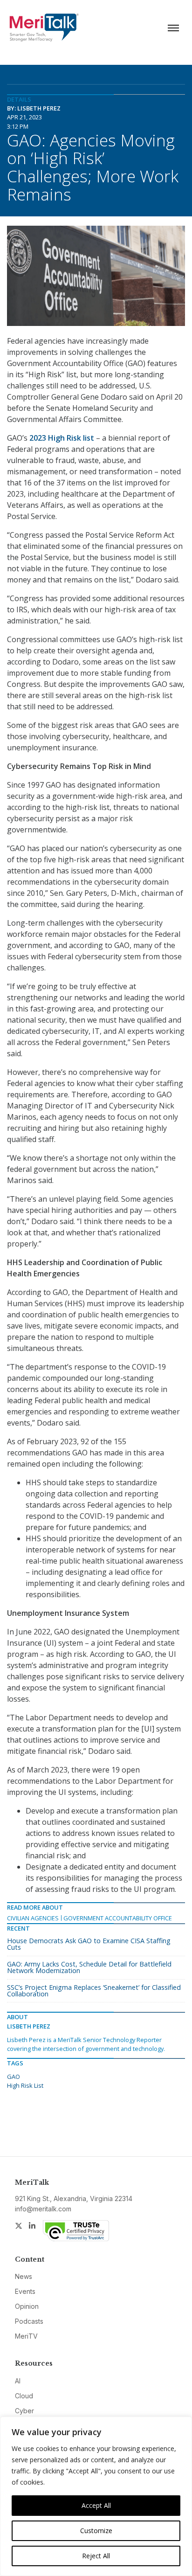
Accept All (96, 2505)
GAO (14, 2077)
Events (25, 2291)
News (24, 2276)
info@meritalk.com (43, 2209)
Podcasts (29, 2321)
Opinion (27, 2306)
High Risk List (25, 2085)
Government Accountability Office (118, 1918)
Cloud (24, 2396)
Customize (96, 2531)
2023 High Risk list (62, 438)
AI (18, 2381)
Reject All (96, 2556)
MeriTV (26, 2336)
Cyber (24, 2411)
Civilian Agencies (33, 1918)
